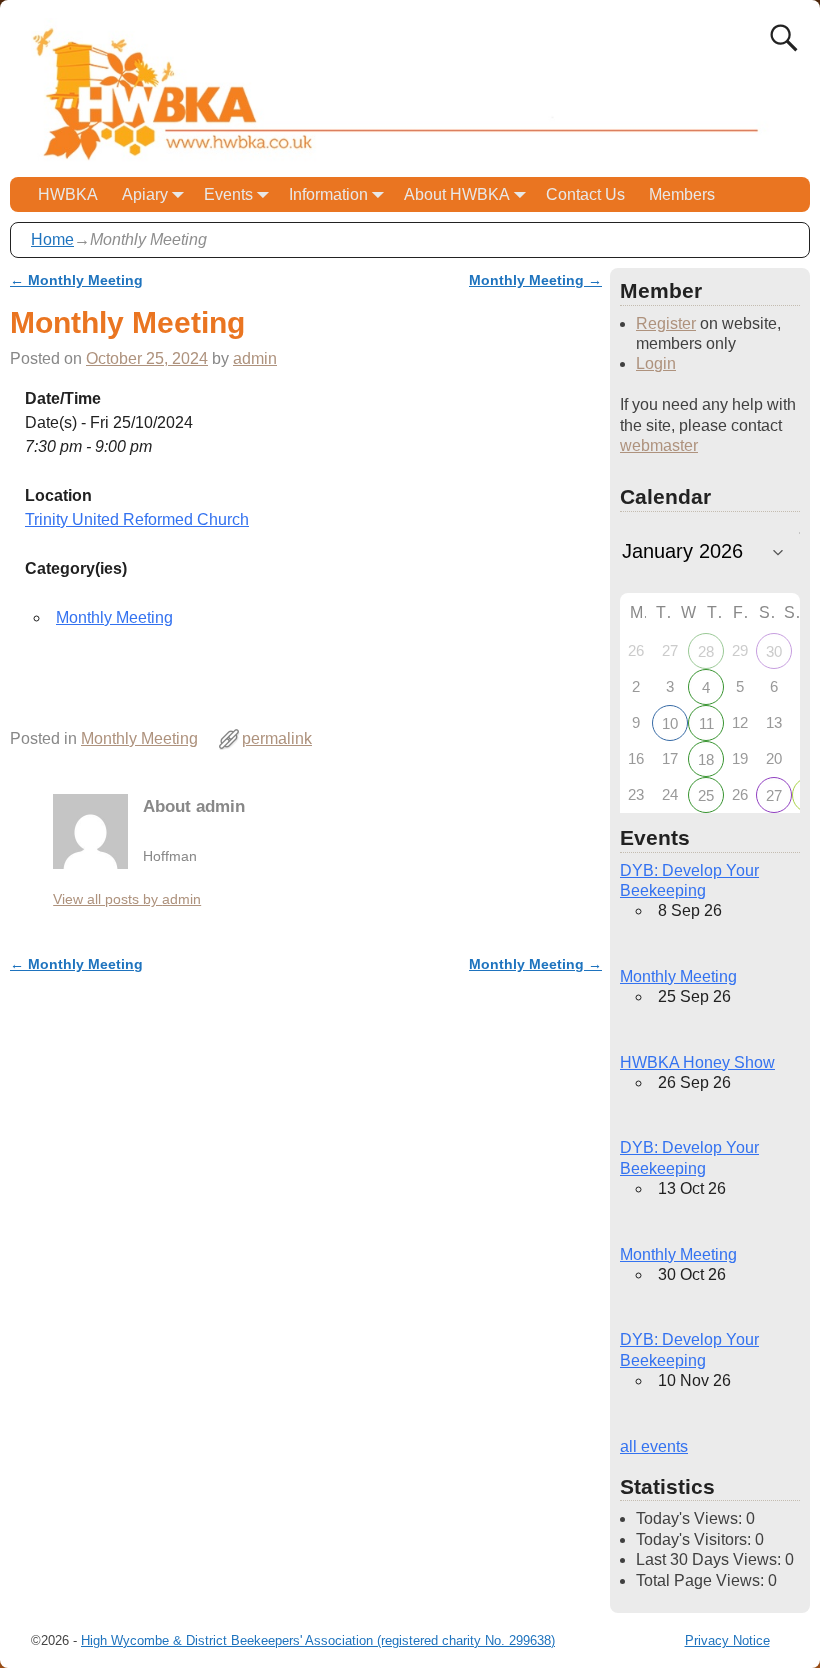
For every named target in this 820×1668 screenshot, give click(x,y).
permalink (277, 738)
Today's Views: (691, 1518)
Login (656, 363)
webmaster (659, 445)
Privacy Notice (727, 1640)
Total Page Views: (702, 1580)
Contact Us (585, 194)
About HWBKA (457, 194)
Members (682, 194)
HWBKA (68, 194)
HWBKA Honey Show (697, 1062)
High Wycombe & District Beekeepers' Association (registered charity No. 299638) (318, 1640)
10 (670, 723)
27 (774, 795)
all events (654, 1446)
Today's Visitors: (695, 1539)
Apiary (145, 194)
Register (666, 323)
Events (228, 194)
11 (706, 723)
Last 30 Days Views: (710, 1559)
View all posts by (127, 899)
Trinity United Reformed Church (137, 519)
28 (706, 651)
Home (52, 239)
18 (706, 759)
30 (774, 651)
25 (706, 795)
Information (328, 194)
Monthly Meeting (76, 280)
